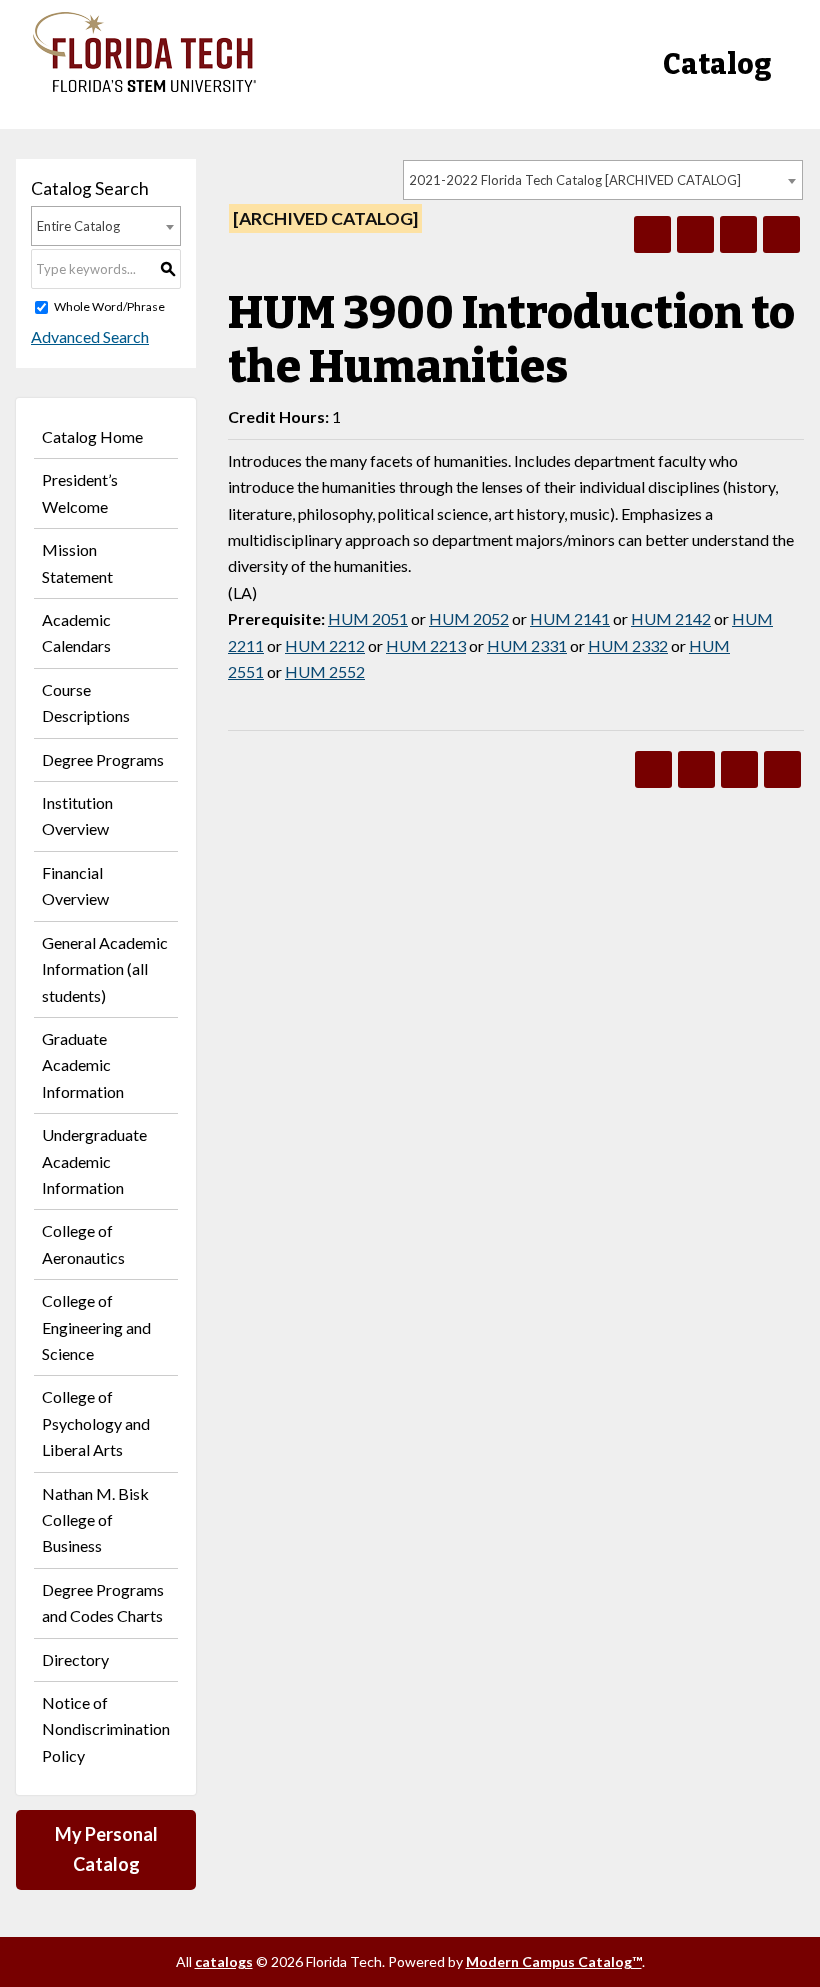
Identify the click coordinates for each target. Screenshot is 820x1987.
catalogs (224, 1961)
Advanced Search (90, 336)
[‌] (144, 86)
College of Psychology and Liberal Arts (96, 1423)
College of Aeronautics (83, 1243)
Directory (75, 1659)
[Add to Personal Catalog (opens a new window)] (652, 234)
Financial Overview (75, 885)
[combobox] (603, 180)
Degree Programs (103, 759)
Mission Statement (77, 562)
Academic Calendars (76, 632)
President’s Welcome (80, 492)
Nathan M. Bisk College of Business (95, 1520)
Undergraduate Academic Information (94, 1161)
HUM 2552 (325, 671)
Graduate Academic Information (83, 1065)
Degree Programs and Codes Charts (103, 1602)
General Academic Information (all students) (105, 969)
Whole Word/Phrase (109, 306)
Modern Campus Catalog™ (554, 1961)
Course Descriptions (86, 702)
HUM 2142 (671, 618)
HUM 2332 (628, 645)
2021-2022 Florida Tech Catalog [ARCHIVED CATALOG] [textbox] (575, 180)
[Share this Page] (695, 234)
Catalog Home (92, 436)
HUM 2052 (469, 618)
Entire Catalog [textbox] (78, 226)
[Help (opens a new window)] (781, 234)
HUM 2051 (368, 618)
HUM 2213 (426, 645)
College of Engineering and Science (96, 1327)
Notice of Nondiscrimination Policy (106, 1729)
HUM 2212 (325, 645)
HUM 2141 (570, 618)
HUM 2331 (527, 645)
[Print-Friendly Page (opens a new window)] (738, 234)
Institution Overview (77, 815)
